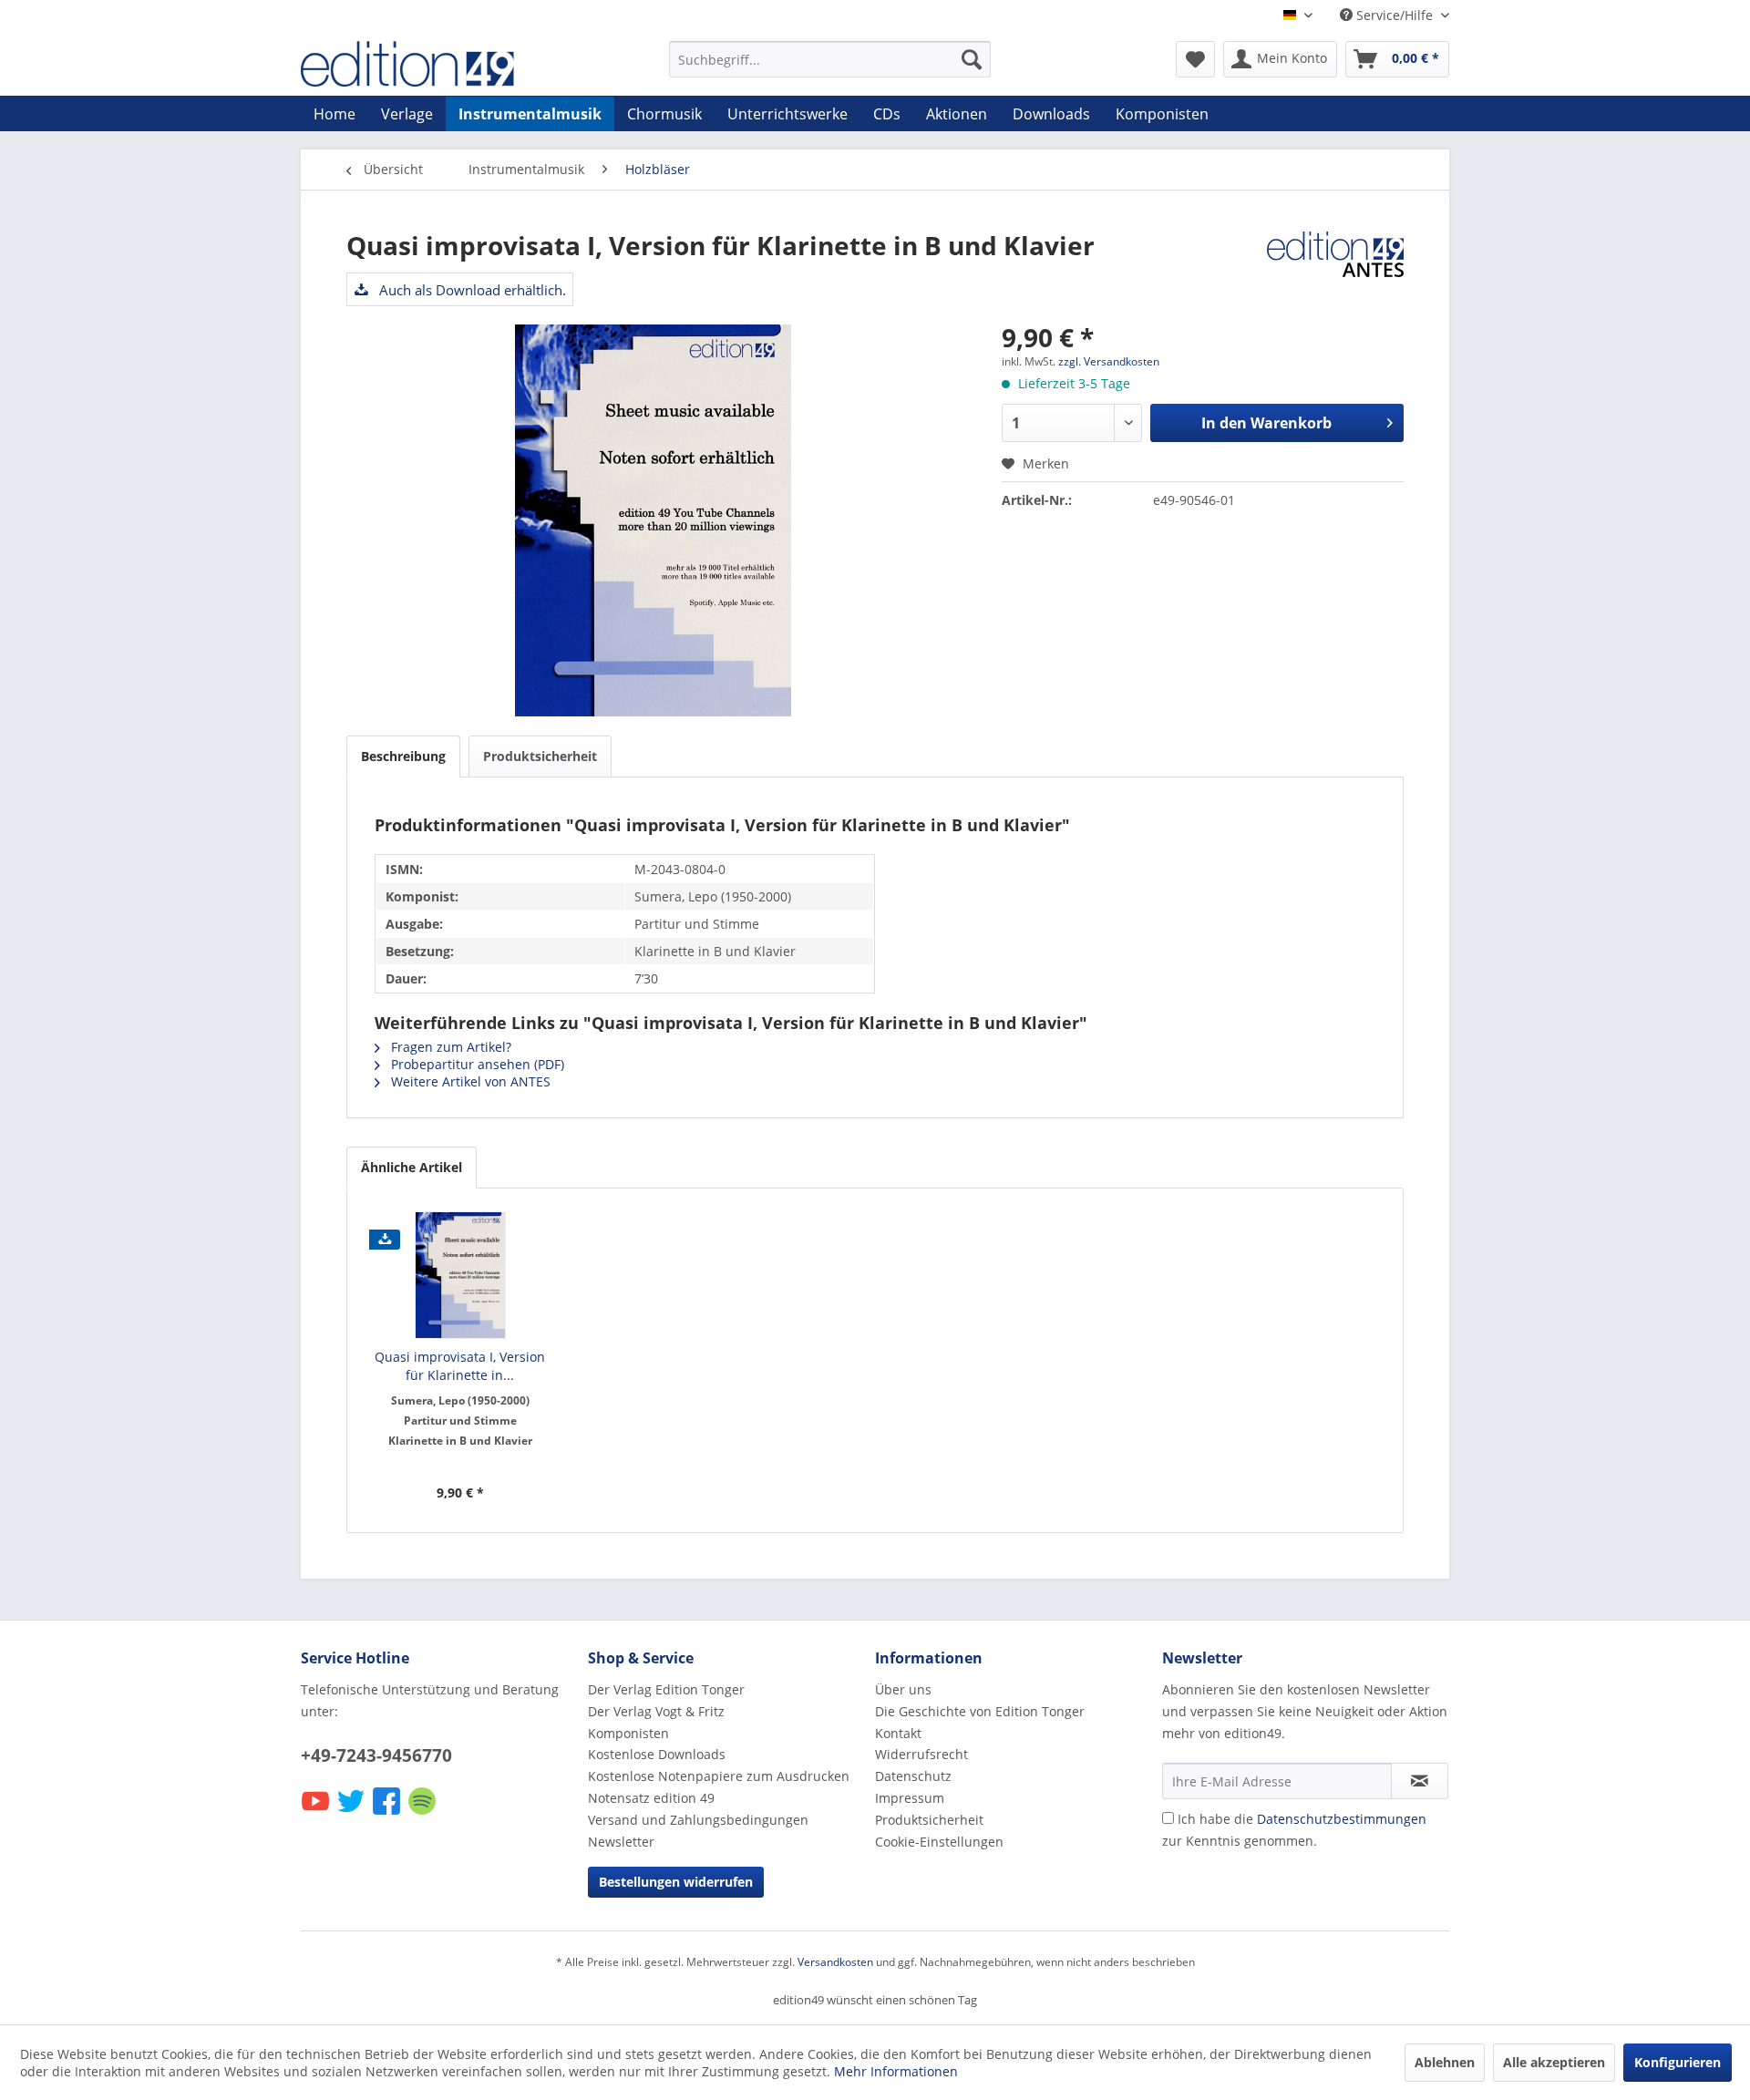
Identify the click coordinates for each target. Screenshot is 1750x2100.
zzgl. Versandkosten (1109, 361)
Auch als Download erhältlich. (471, 290)
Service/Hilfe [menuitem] (1395, 15)
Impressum (910, 1798)
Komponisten (628, 1733)
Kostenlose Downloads (657, 1754)
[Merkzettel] (1195, 59)
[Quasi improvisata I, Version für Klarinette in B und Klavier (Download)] (460, 1275)
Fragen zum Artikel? (449, 1047)
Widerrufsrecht (921, 1754)
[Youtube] (317, 1813)
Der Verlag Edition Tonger (666, 1689)
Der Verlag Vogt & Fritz (656, 1711)
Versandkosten (835, 1962)
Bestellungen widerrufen (676, 1882)
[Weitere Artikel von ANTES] (1335, 263)
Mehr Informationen (896, 2071)
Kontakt (898, 1733)
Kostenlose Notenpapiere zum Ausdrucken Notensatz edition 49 (719, 1787)
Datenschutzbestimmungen (1342, 1819)
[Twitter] (352, 1813)
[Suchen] (972, 59)
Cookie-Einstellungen (939, 1842)
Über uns (903, 1689)
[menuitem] (830, 59)
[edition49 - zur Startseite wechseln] (442, 64)
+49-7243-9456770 (376, 1755)
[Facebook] (388, 1813)
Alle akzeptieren (1554, 2062)
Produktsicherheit (540, 756)
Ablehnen (1445, 2062)
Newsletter (621, 1842)
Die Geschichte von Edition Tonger (980, 1711)
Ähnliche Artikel (412, 1167)
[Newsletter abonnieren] (1420, 1781)
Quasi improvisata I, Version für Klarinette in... (460, 1366)
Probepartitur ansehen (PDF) (476, 1064)
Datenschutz (913, 1776)
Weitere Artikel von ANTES (469, 1081)
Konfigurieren (1678, 2062)
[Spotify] (423, 1813)
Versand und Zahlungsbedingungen (698, 1820)
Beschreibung (403, 756)
